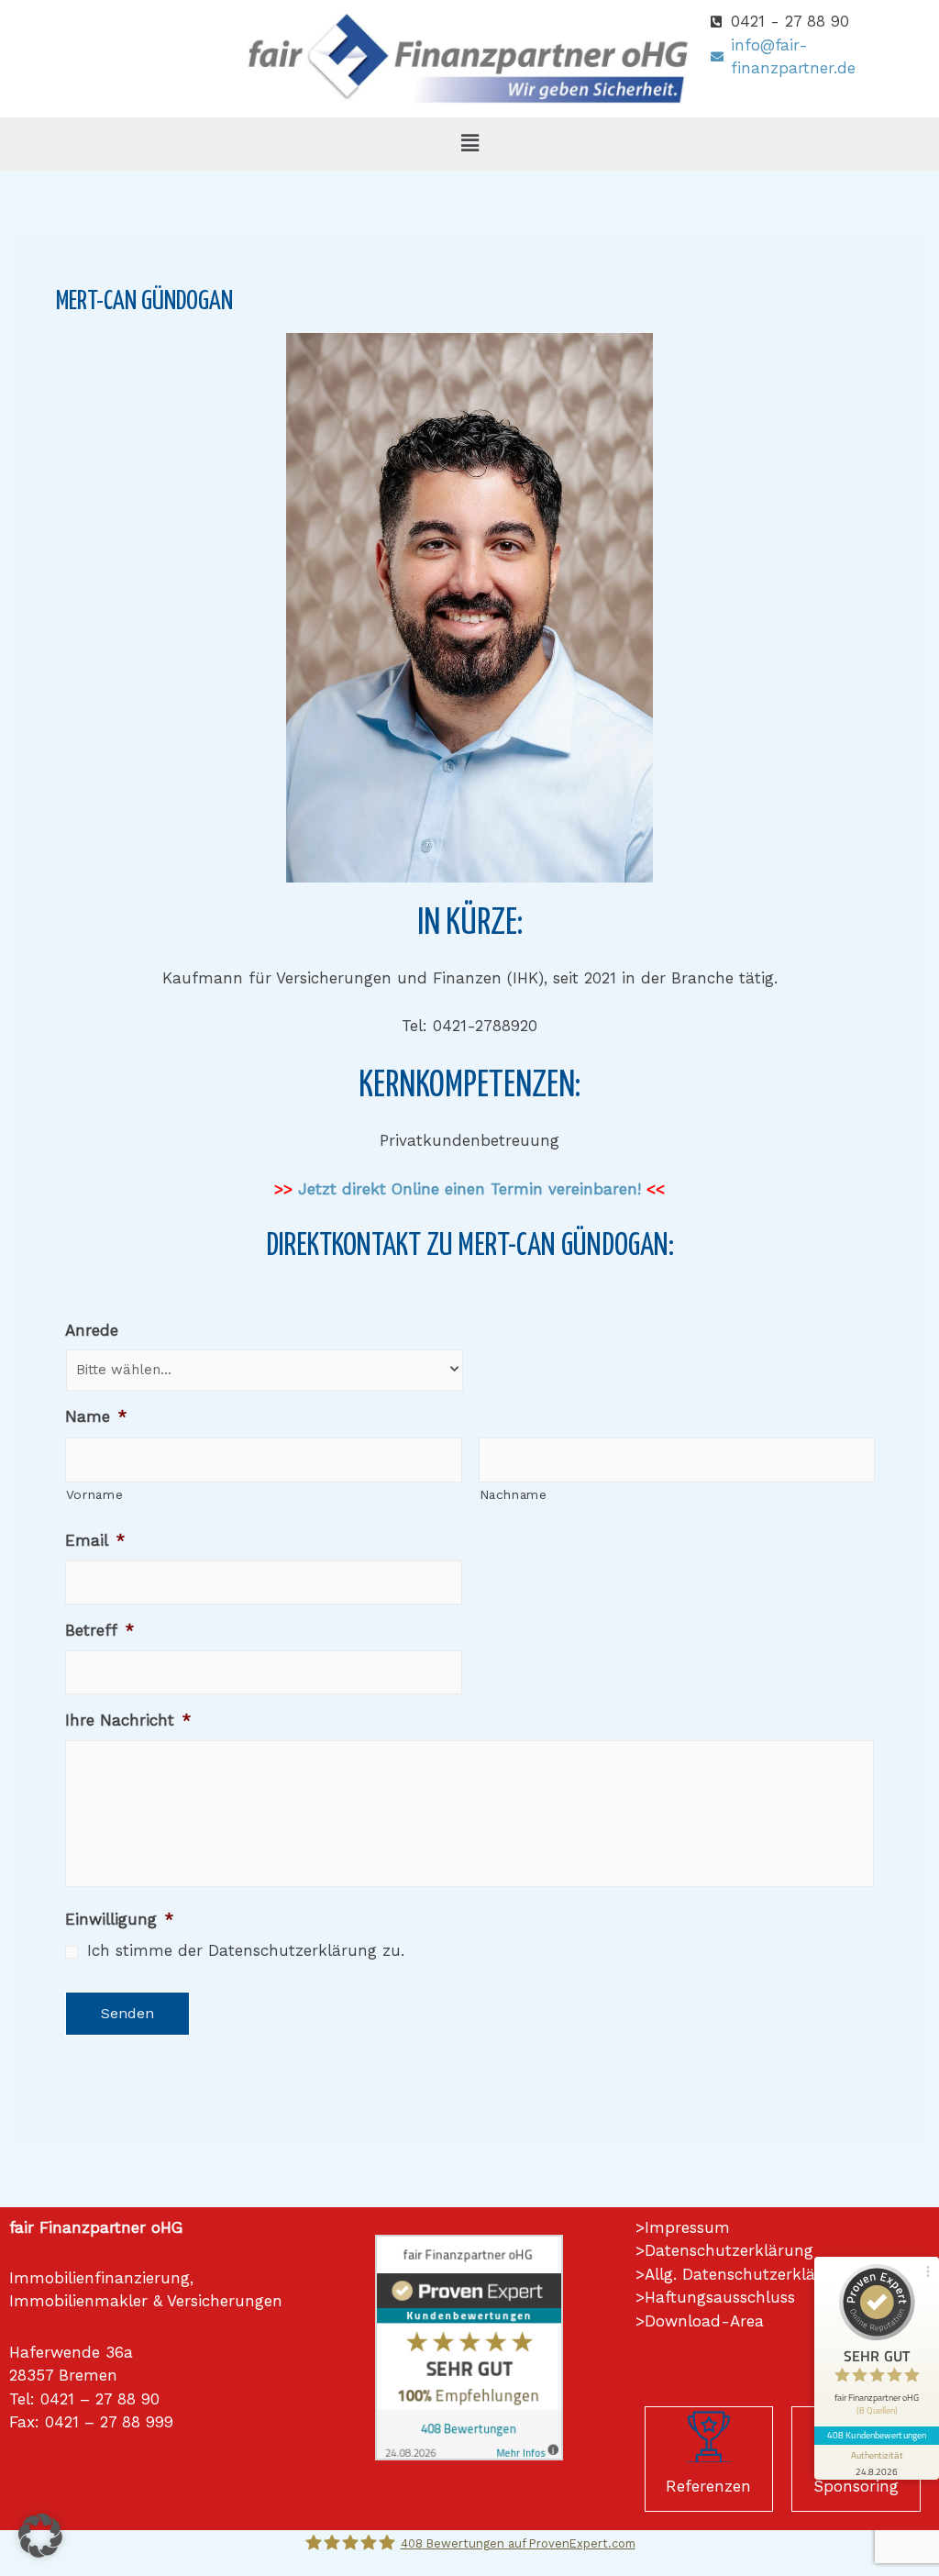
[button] (469, 144)
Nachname (514, 1494)
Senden (127, 2013)
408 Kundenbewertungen (877, 2435)
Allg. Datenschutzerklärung (748, 2274)
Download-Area (704, 2321)
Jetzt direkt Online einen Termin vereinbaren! (469, 1189)
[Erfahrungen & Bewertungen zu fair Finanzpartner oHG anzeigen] (469, 2346)
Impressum (687, 2227)
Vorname (95, 1494)
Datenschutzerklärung (729, 2250)
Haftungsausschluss (720, 2297)
